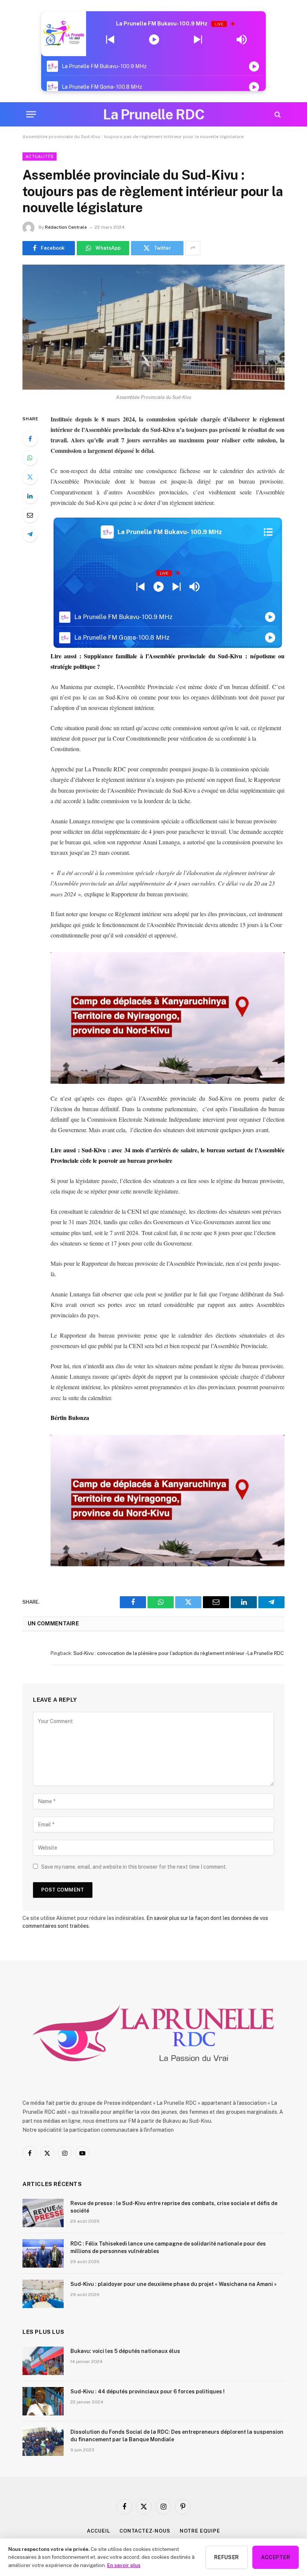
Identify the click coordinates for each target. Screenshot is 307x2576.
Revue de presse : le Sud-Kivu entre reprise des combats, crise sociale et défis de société (174, 2207)
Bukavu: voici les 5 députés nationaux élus (125, 2351)
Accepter (276, 2557)
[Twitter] (30, 477)
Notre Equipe (200, 2531)
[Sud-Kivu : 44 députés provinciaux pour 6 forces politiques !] (43, 2401)
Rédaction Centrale (66, 227)
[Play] (154, 40)
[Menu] (31, 114)
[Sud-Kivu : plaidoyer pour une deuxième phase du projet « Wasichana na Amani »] (43, 2294)
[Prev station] (198, 40)
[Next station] (110, 40)
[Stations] (268, 532)
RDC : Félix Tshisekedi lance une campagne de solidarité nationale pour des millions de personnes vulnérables (168, 2247)
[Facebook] (30, 439)
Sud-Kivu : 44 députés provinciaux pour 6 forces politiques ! (148, 2391)
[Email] (30, 515)
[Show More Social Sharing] (193, 248)
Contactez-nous (145, 2531)
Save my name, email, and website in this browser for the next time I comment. (134, 1867)
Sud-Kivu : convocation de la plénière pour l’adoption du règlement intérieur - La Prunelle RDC (179, 1653)
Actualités (39, 156)
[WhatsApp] (30, 458)
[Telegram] (30, 534)
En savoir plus (124, 2565)
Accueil (98, 2531)
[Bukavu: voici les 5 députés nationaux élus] (43, 2361)
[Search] (277, 114)
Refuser (227, 2557)
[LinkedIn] (30, 496)
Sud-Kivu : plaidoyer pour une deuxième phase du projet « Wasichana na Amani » (174, 2284)
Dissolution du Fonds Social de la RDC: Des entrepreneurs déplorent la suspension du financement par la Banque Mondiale (177, 2436)
